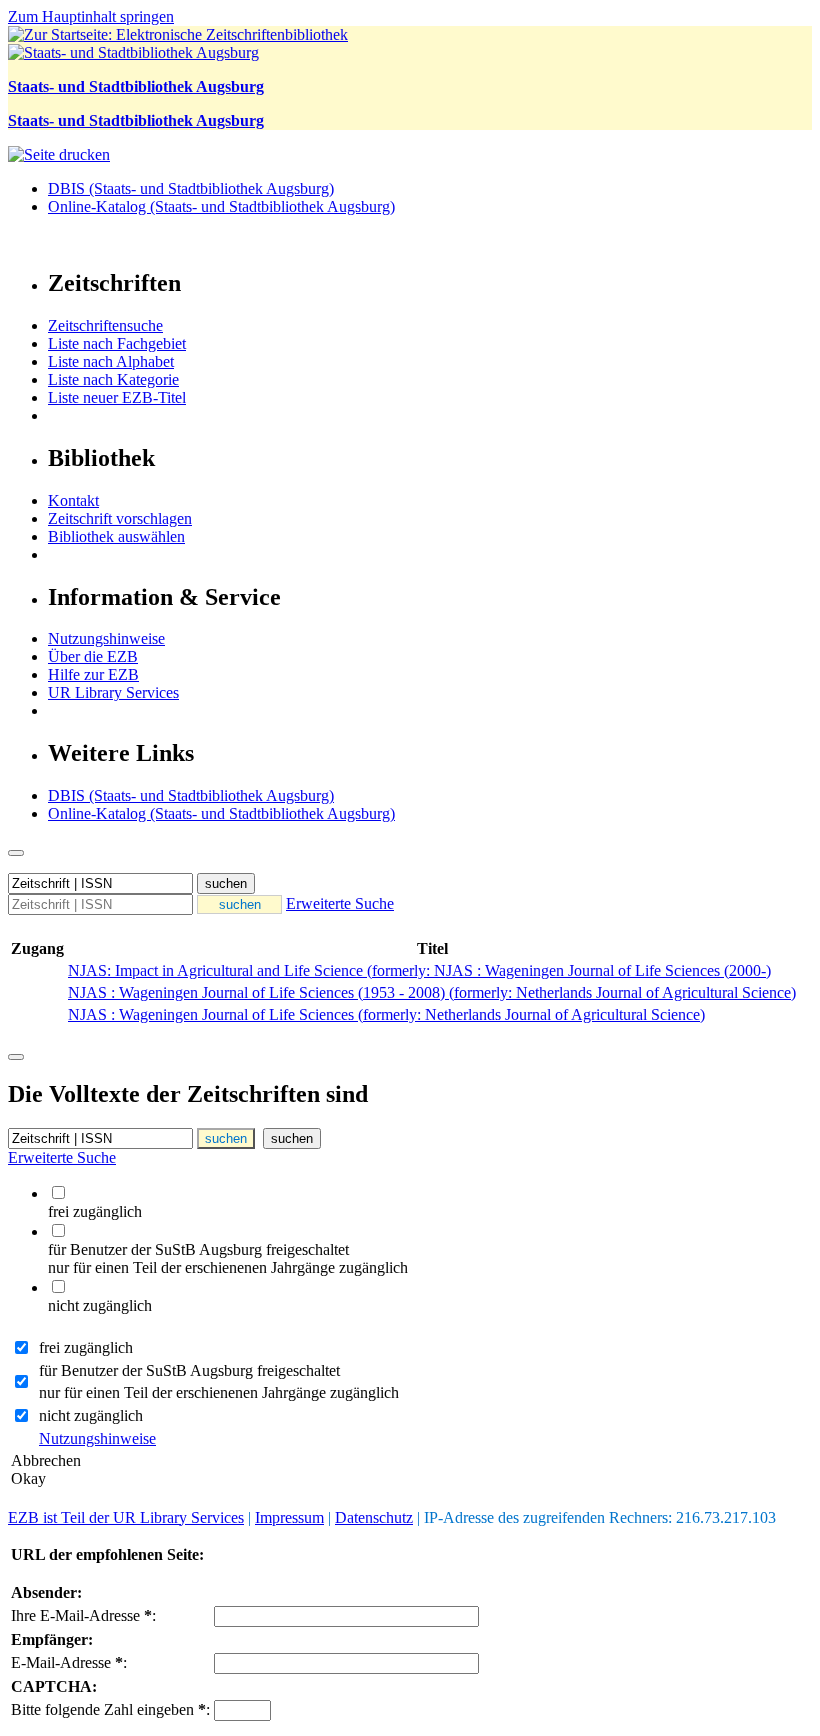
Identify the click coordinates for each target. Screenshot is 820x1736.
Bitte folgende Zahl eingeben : (110, 1709)
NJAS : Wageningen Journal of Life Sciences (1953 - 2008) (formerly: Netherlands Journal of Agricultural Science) (432, 992)
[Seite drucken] (59, 154)
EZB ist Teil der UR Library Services (126, 1517)
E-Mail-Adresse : (69, 1662)
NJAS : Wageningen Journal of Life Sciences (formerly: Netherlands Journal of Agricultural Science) (386, 1014)
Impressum (289, 1517)
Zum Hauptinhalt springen (91, 16)
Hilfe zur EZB (93, 674)
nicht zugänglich (91, 1415)
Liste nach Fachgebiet (117, 343)
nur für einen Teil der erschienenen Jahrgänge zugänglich (219, 1392)
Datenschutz (374, 1517)
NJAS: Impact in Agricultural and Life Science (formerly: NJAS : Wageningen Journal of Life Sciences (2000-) (419, 970)
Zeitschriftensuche (105, 325)
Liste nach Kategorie (113, 379)
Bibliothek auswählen (116, 536)
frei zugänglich (86, 1347)
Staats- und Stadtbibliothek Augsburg (136, 86)
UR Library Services (113, 692)
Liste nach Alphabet (111, 361)
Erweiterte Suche (340, 903)
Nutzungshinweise (106, 638)
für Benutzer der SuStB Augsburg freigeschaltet (189, 1370)
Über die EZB (93, 656)
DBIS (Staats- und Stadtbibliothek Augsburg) (191, 188)
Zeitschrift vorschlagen (120, 518)
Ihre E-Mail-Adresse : (83, 1615)
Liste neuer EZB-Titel (117, 397)
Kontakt (73, 500)
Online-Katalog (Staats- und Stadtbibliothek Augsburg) (221, 206)
